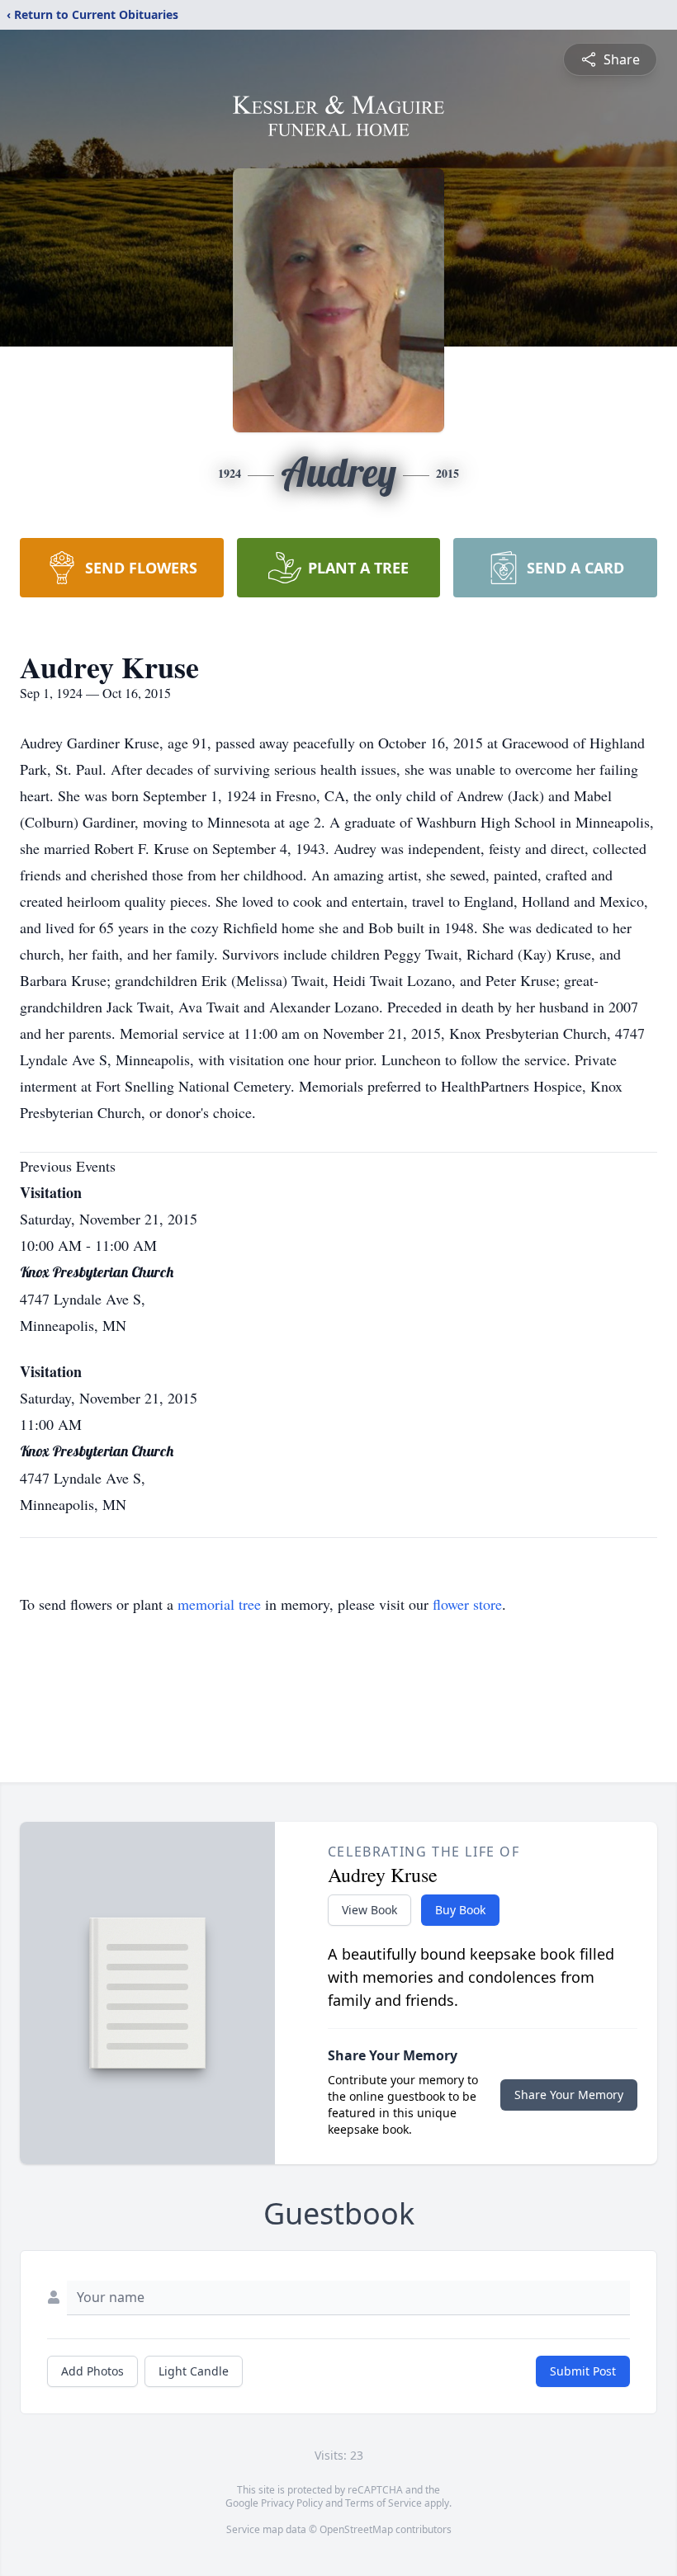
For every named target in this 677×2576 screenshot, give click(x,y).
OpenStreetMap (356, 2529)
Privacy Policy (292, 2503)
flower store (467, 1604)
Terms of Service (383, 2503)
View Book (369, 1910)
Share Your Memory (569, 2095)
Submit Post (583, 2371)
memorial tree (219, 1604)
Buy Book (460, 1910)
